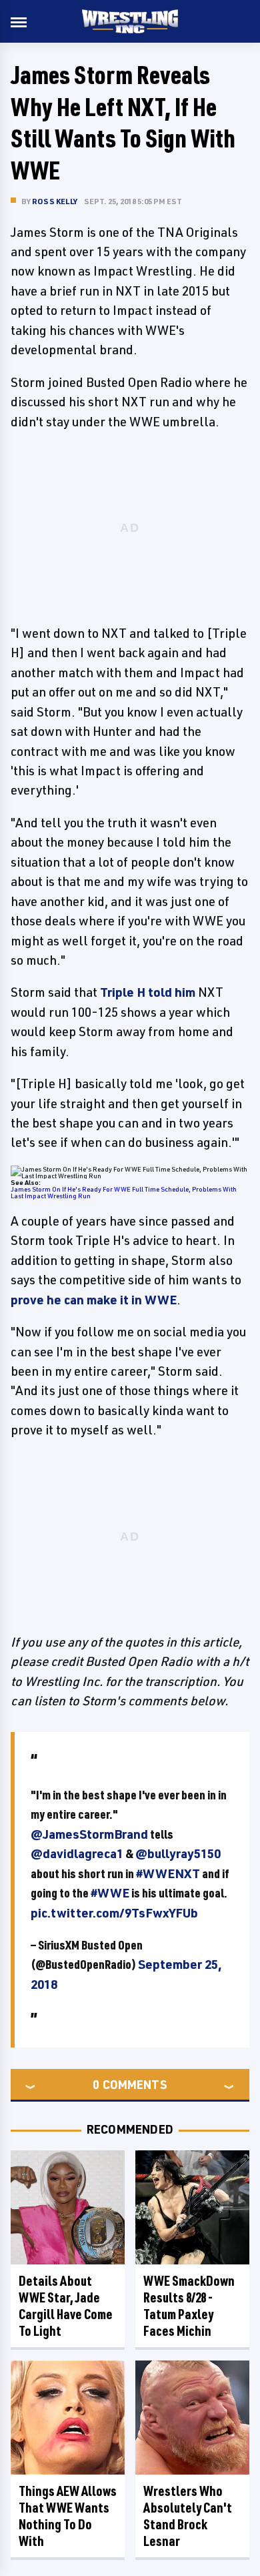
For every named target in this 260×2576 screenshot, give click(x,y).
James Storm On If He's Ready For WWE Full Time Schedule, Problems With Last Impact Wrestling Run (124, 1192)
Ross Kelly (55, 201)
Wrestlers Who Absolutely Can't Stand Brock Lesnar (188, 2516)
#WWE (110, 1893)
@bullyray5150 (178, 1853)
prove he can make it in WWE (94, 1300)
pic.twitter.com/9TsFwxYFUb (114, 1913)
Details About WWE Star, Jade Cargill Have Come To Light (66, 2306)
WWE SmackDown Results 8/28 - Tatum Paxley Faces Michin (189, 2306)
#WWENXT (168, 1873)
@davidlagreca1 (77, 1853)
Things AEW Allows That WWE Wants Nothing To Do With (68, 2516)
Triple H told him (148, 992)
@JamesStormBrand (89, 1834)
